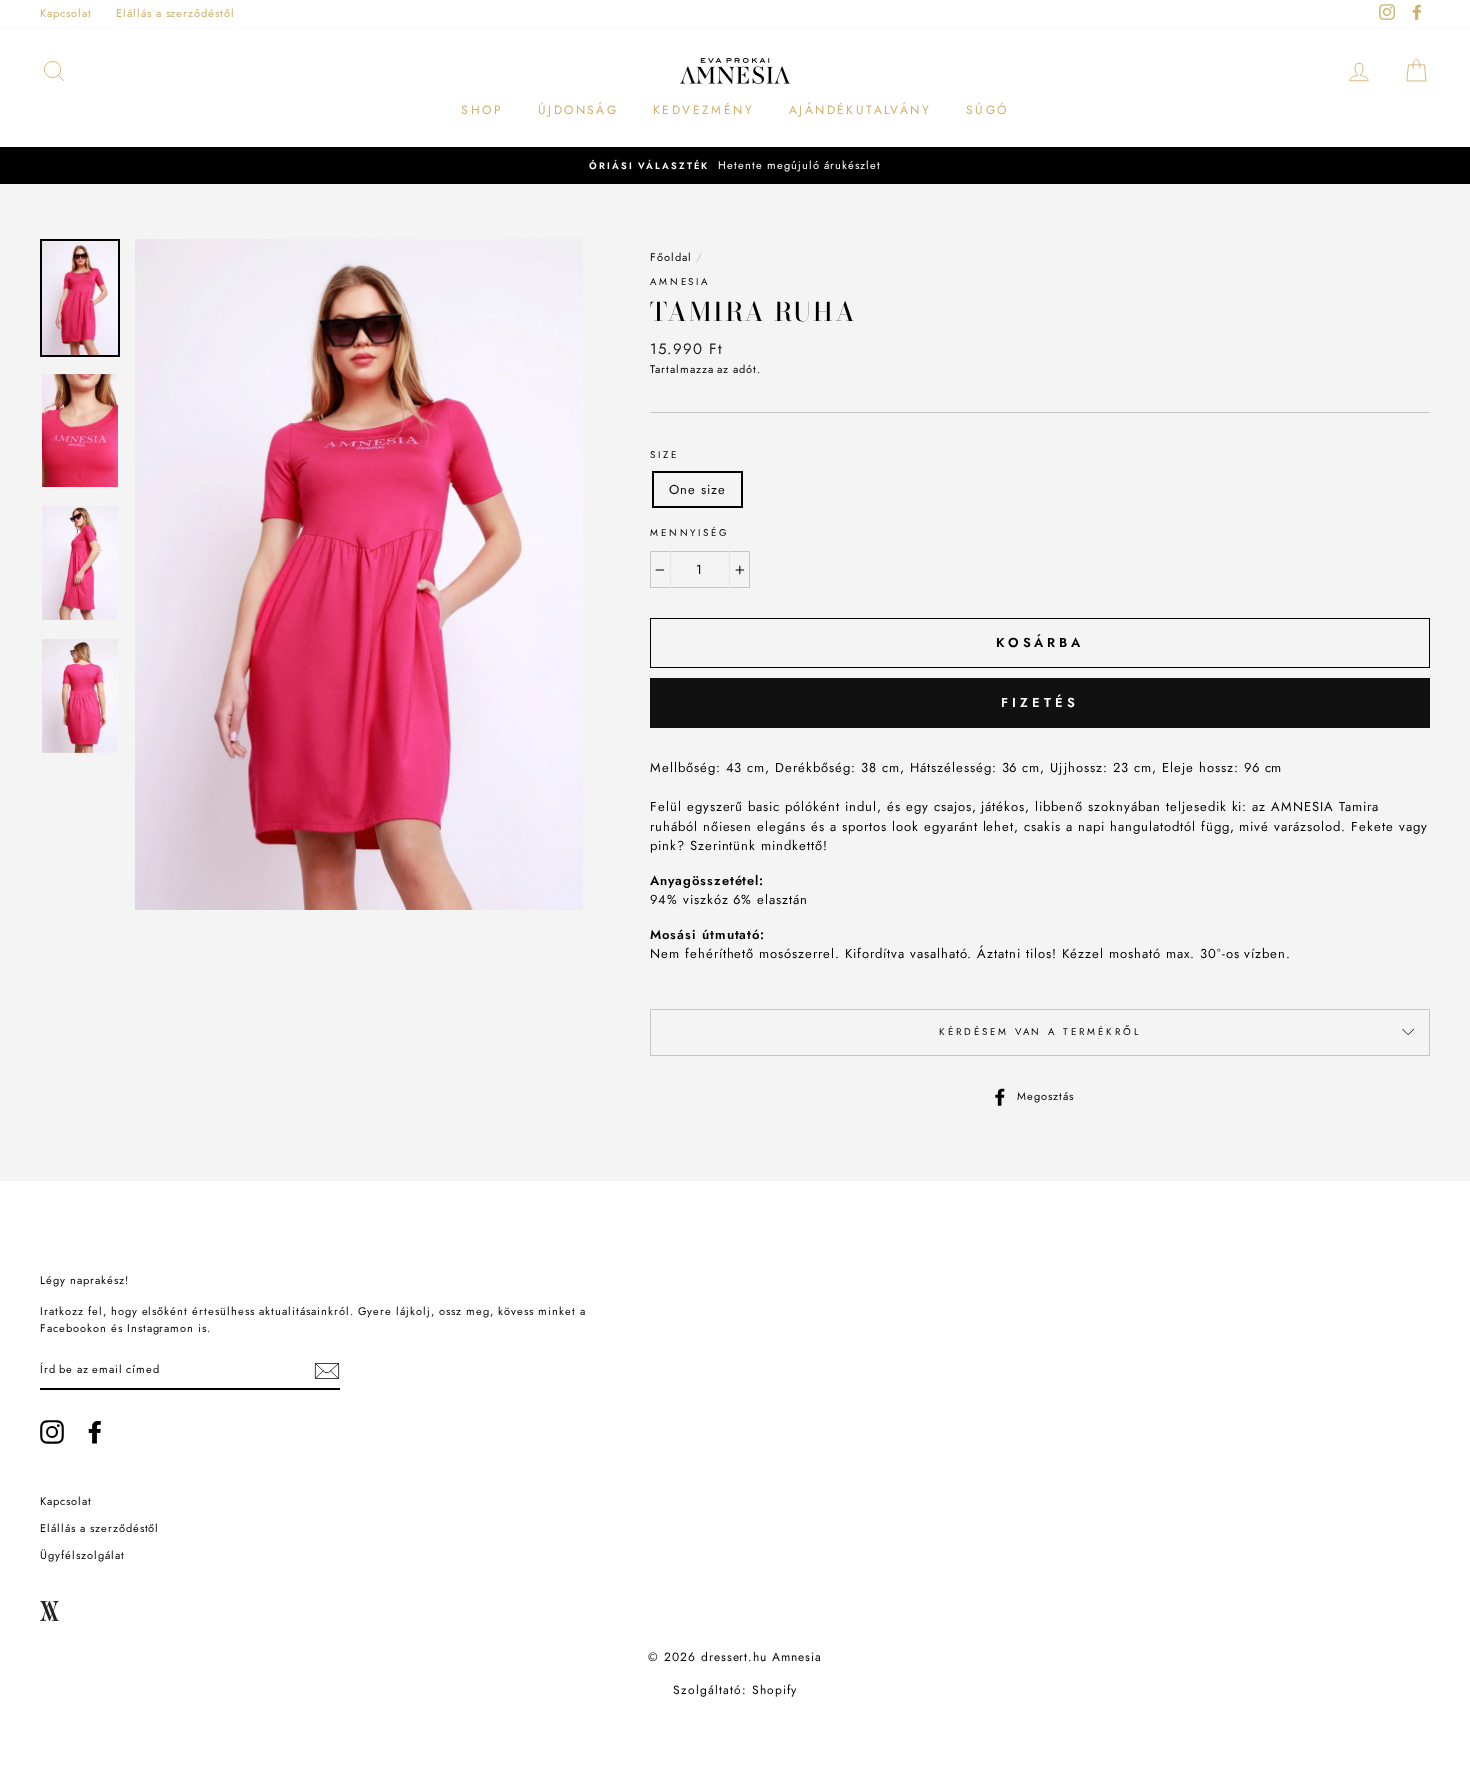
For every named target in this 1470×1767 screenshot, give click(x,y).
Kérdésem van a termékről (1039, 1032)
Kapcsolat (66, 13)
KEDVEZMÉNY (703, 110)
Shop (482, 110)
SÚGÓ (987, 110)
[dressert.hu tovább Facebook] (95, 1432)
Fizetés (1039, 702)
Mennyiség (690, 533)
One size (697, 489)
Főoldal (671, 257)
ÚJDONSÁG (578, 110)
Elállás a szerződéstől (175, 13)
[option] (735, 165)
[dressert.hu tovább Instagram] (52, 1432)
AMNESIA (680, 282)
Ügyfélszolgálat (82, 1555)
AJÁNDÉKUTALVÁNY (860, 110)
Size (664, 455)
